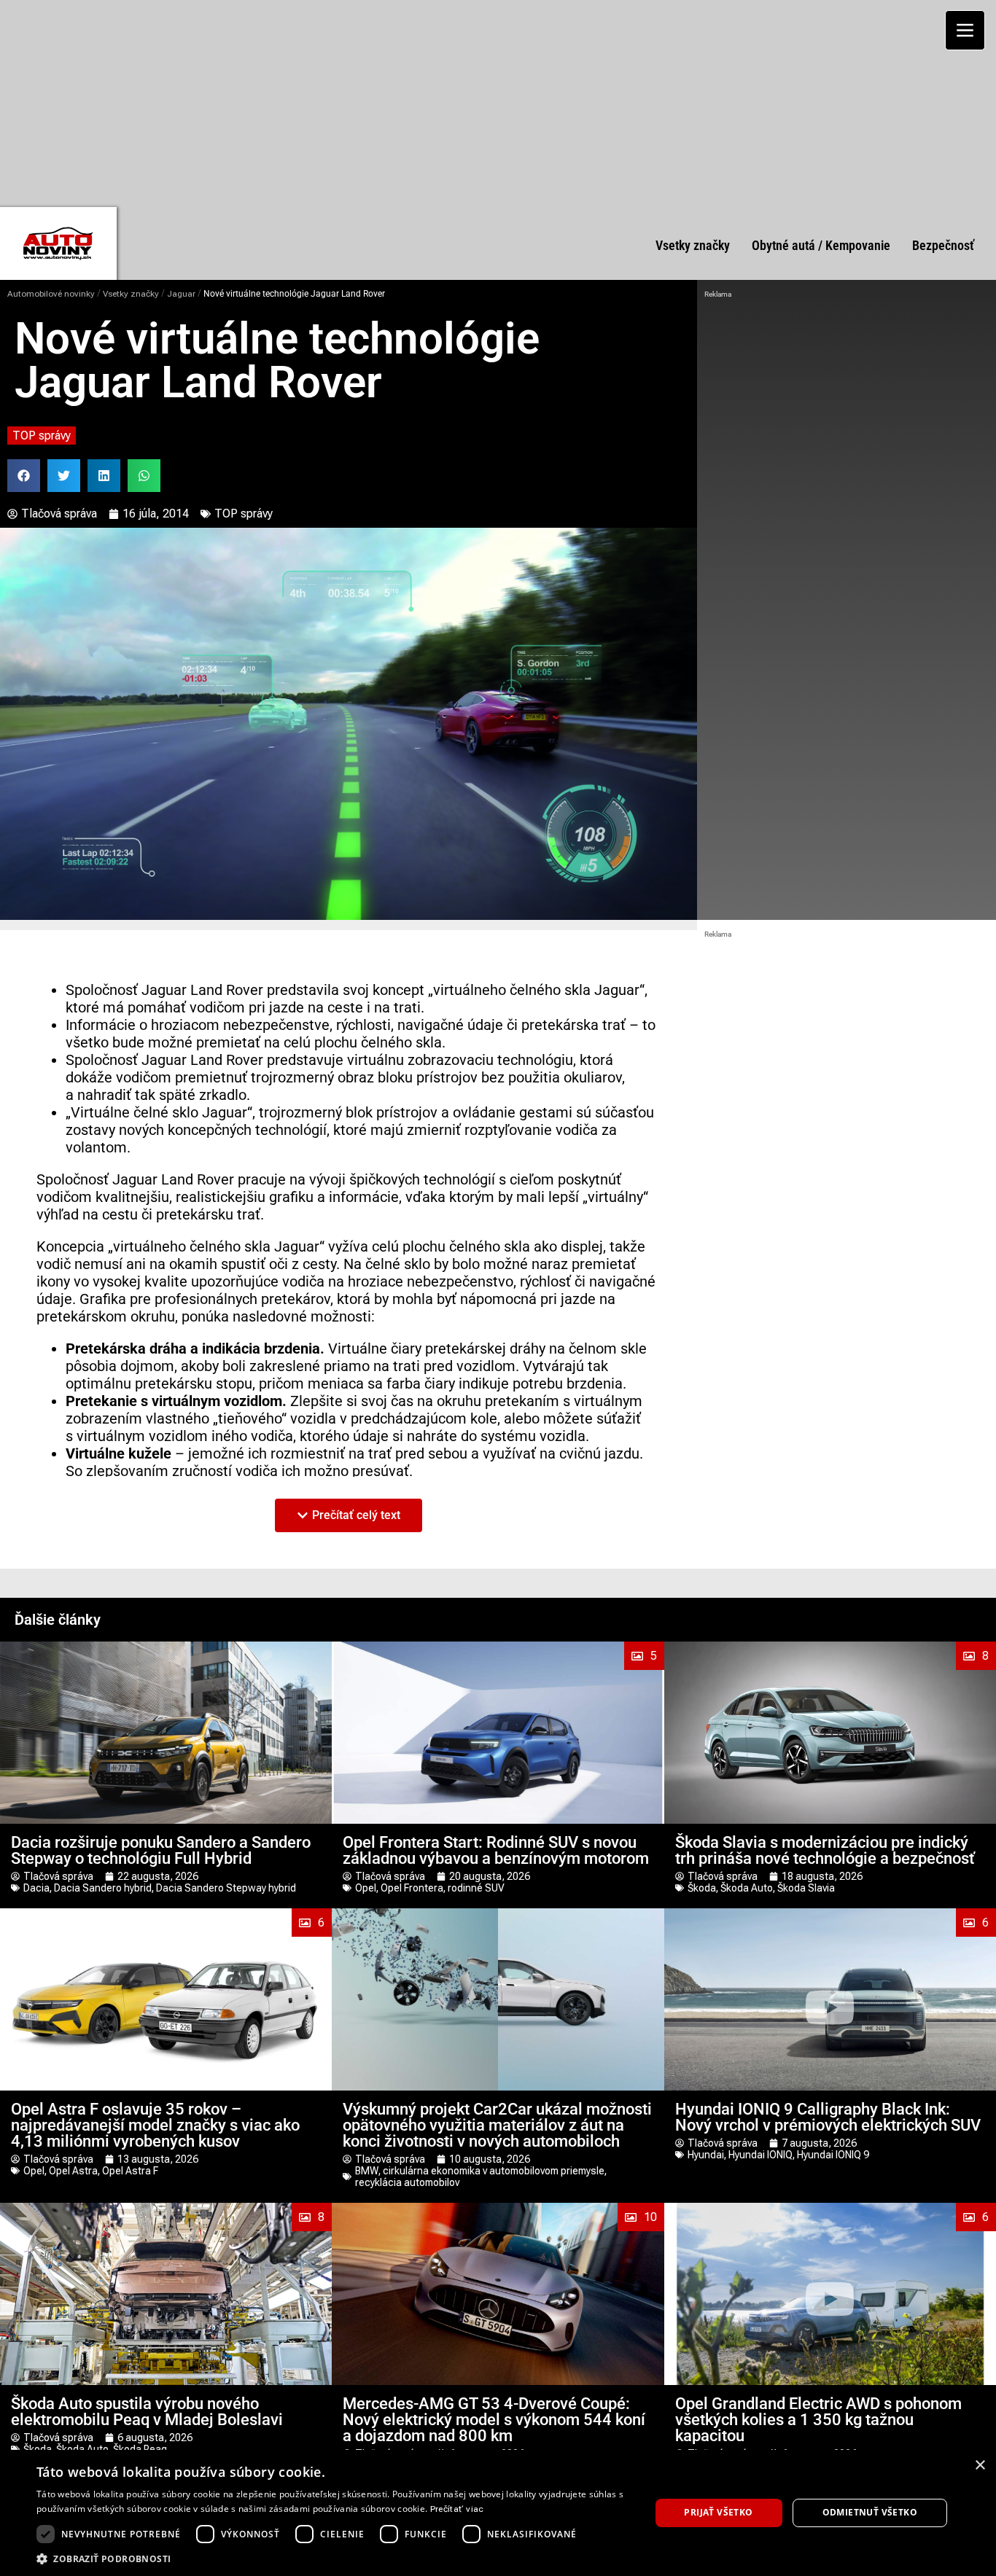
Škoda (702, 1888)
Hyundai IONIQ (760, 2155)
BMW (367, 2171)
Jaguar (181, 294)
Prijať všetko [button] (718, 2512)
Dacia (36, 1888)
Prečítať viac (457, 2509)
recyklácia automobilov (407, 2182)
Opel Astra (73, 2171)
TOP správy (42, 436)
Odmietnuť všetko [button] (870, 2512)
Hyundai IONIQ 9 (833, 2155)
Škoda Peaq (140, 2449)
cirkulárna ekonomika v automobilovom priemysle (494, 2171)
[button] (24, 476)
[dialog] (498, 2513)
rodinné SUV (476, 1888)
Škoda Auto (747, 1888)
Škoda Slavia (806, 1888)
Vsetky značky (131, 294)
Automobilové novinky (51, 294)
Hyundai (706, 2155)
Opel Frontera (412, 1888)
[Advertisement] (498, 102)
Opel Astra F (130, 2171)
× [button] (980, 2466)
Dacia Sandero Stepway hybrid (226, 1888)
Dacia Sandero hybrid (103, 1888)
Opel (366, 1888)
